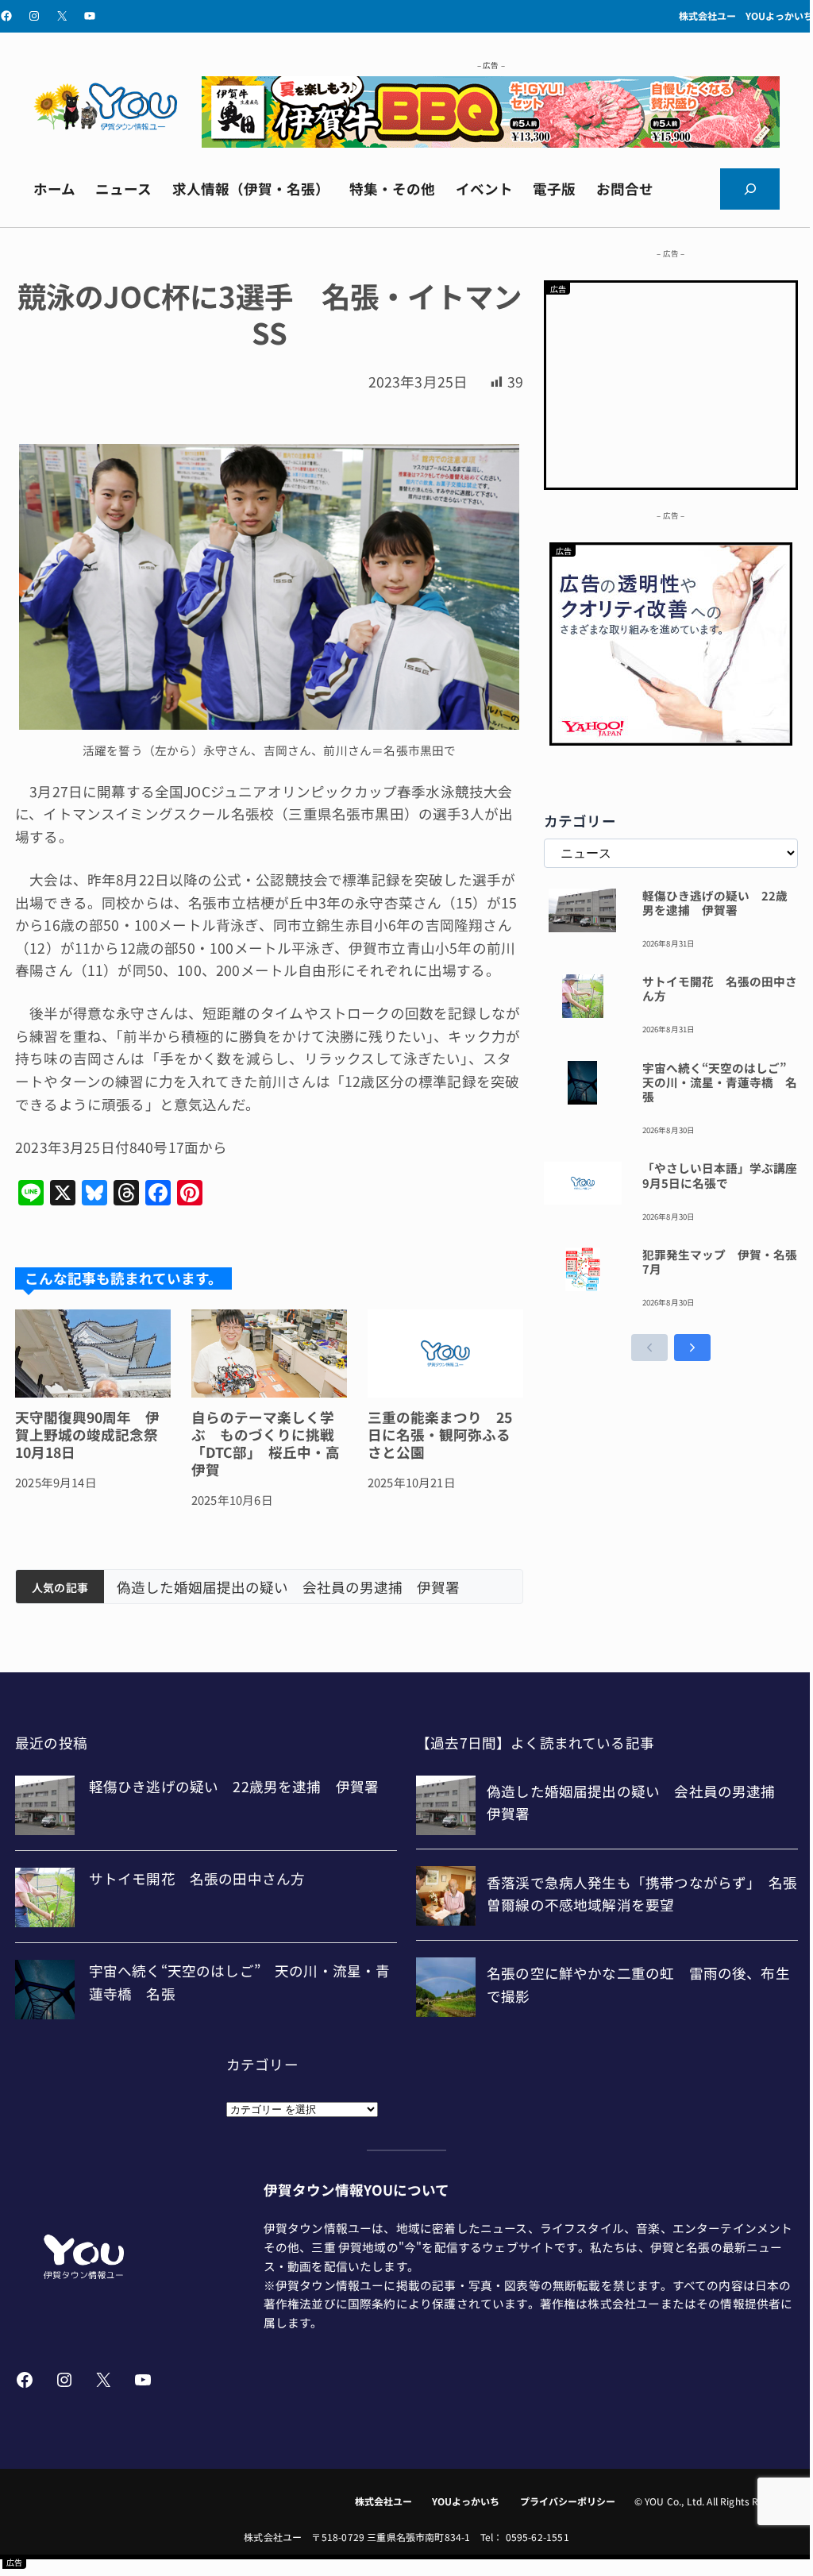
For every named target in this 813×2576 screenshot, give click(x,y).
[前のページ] (649, 1348)
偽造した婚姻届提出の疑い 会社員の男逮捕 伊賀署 (288, 1587)
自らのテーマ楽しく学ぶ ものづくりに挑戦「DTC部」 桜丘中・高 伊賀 (269, 1444)
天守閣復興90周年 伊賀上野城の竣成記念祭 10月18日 (93, 1435)
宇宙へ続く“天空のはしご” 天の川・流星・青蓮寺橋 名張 (720, 1083)
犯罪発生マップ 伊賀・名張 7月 (720, 1262)
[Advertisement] (671, 382)
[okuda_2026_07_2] (491, 142)
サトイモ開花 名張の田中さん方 (720, 989)
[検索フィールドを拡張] (750, 189)
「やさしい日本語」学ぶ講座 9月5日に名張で (720, 1176)
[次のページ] (692, 1348)
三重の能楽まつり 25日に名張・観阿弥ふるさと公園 (440, 1435)
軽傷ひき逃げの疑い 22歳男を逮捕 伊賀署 (715, 903)
